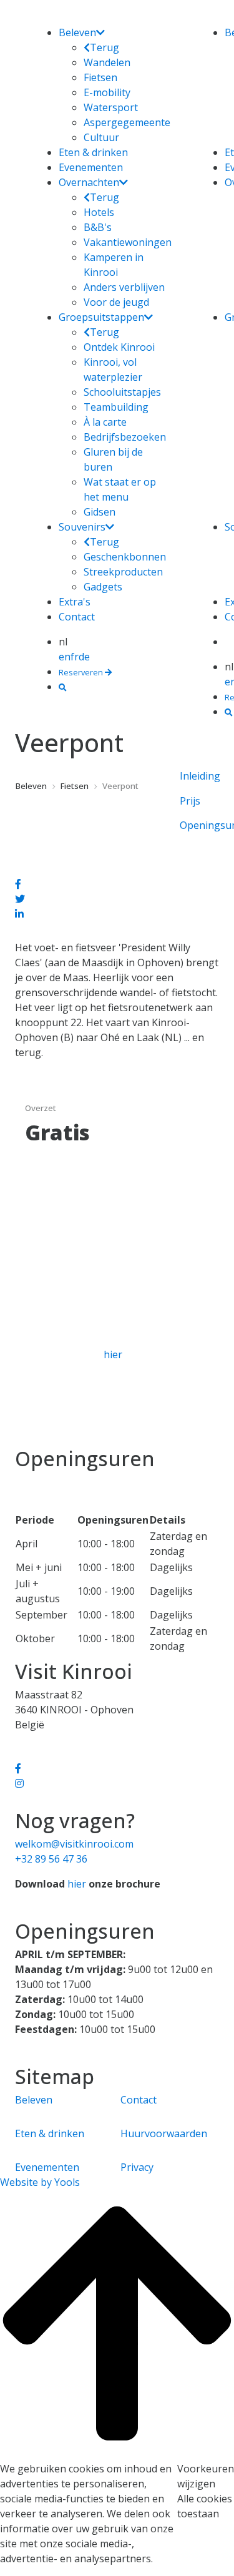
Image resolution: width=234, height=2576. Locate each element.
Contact (77, 617)
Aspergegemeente (127, 122)
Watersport (111, 107)
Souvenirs (82, 527)
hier (113, 1354)
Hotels (99, 212)
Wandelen (107, 62)
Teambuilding (116, 407)
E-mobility (107, 92)
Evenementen (91, 167)
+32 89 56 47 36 (51, 1859)
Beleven (77, 32)
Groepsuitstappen (101, 317)
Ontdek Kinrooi (119, 347)
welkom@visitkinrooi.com (74, 1844)
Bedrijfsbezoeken (125, 437)
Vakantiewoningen (128, 242)
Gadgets (103, 587)
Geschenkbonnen (125, 557)
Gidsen (100, 512)
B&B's (98, 227)
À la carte (105, 422)
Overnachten (89, 182)
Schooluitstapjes (122, 392)
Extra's (75, 602)
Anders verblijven (124, 287)
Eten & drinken (93, 152)
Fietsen (100, 77)
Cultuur (101, 137)
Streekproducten (123, 572)
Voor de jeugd (116, 302)
